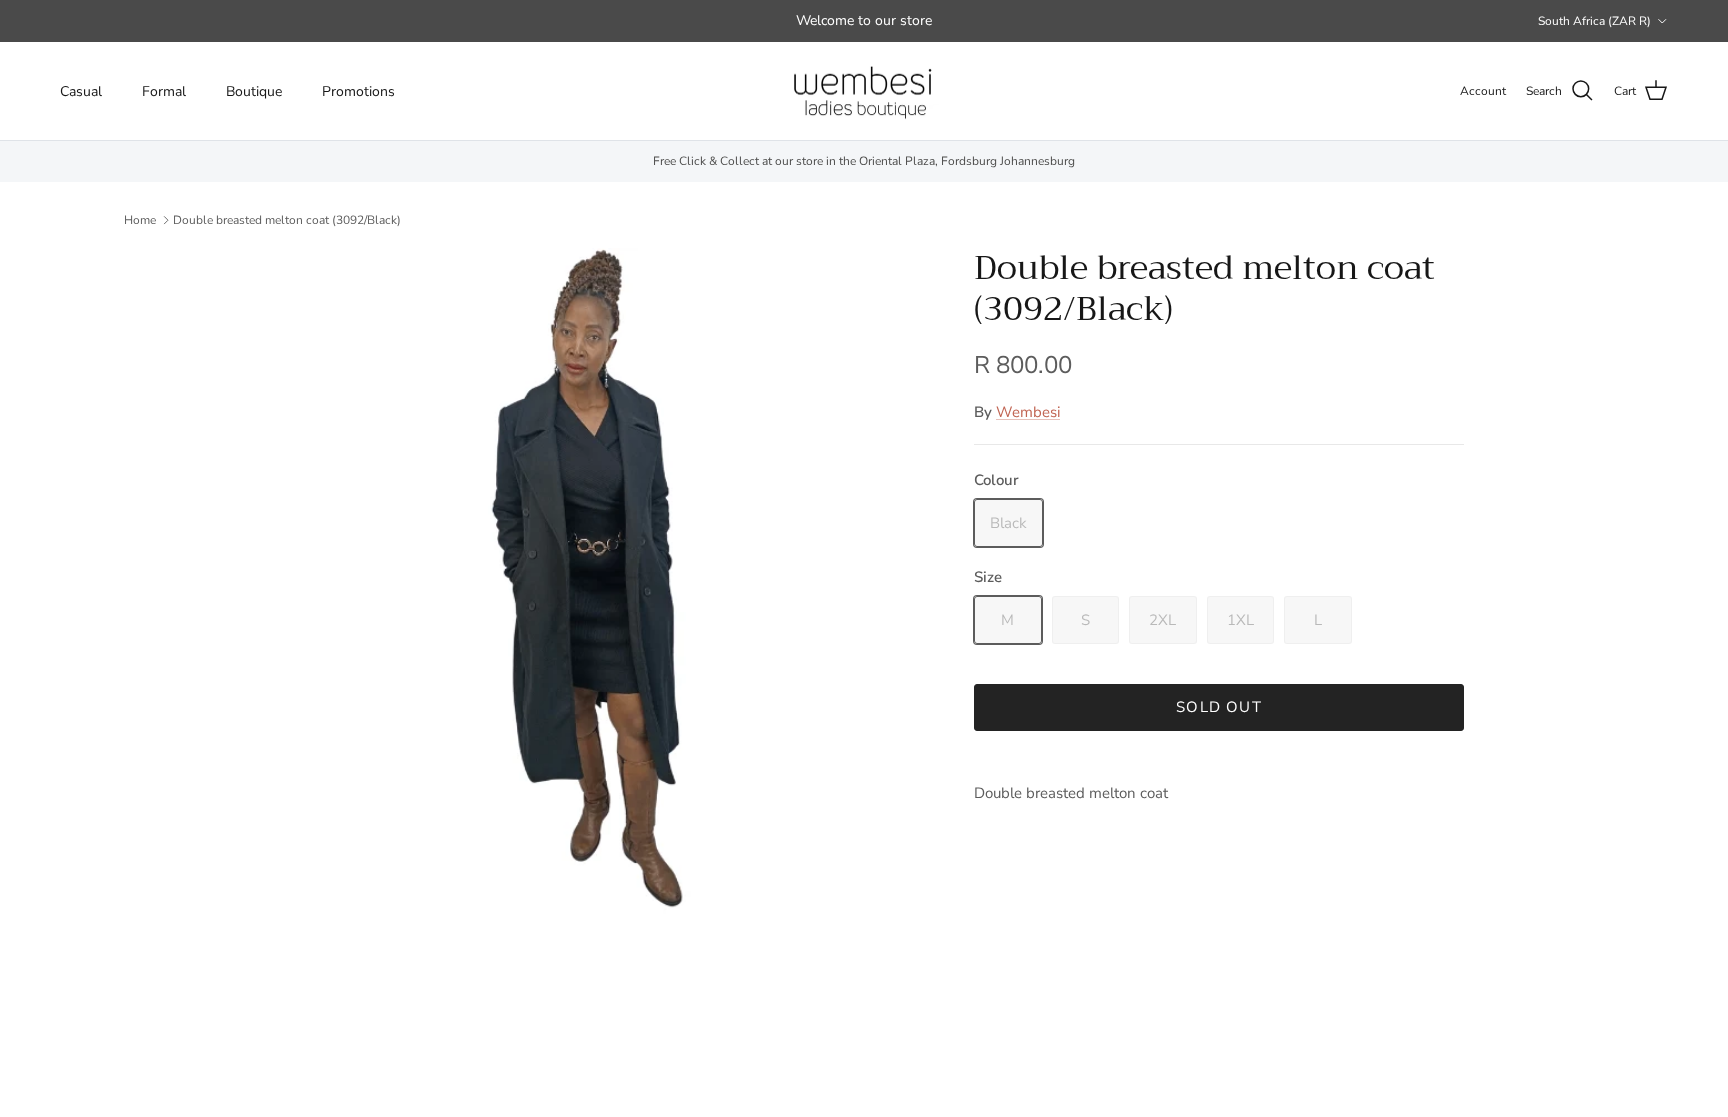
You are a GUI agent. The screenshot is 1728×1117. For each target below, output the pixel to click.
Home (140, 219)
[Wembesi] (864, 91)
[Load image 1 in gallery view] (597, 581)
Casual (81, 91)
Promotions (358, 91)
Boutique (254, 91)
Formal (164, 91)
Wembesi (1028, 412)
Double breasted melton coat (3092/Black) (287, 219)
